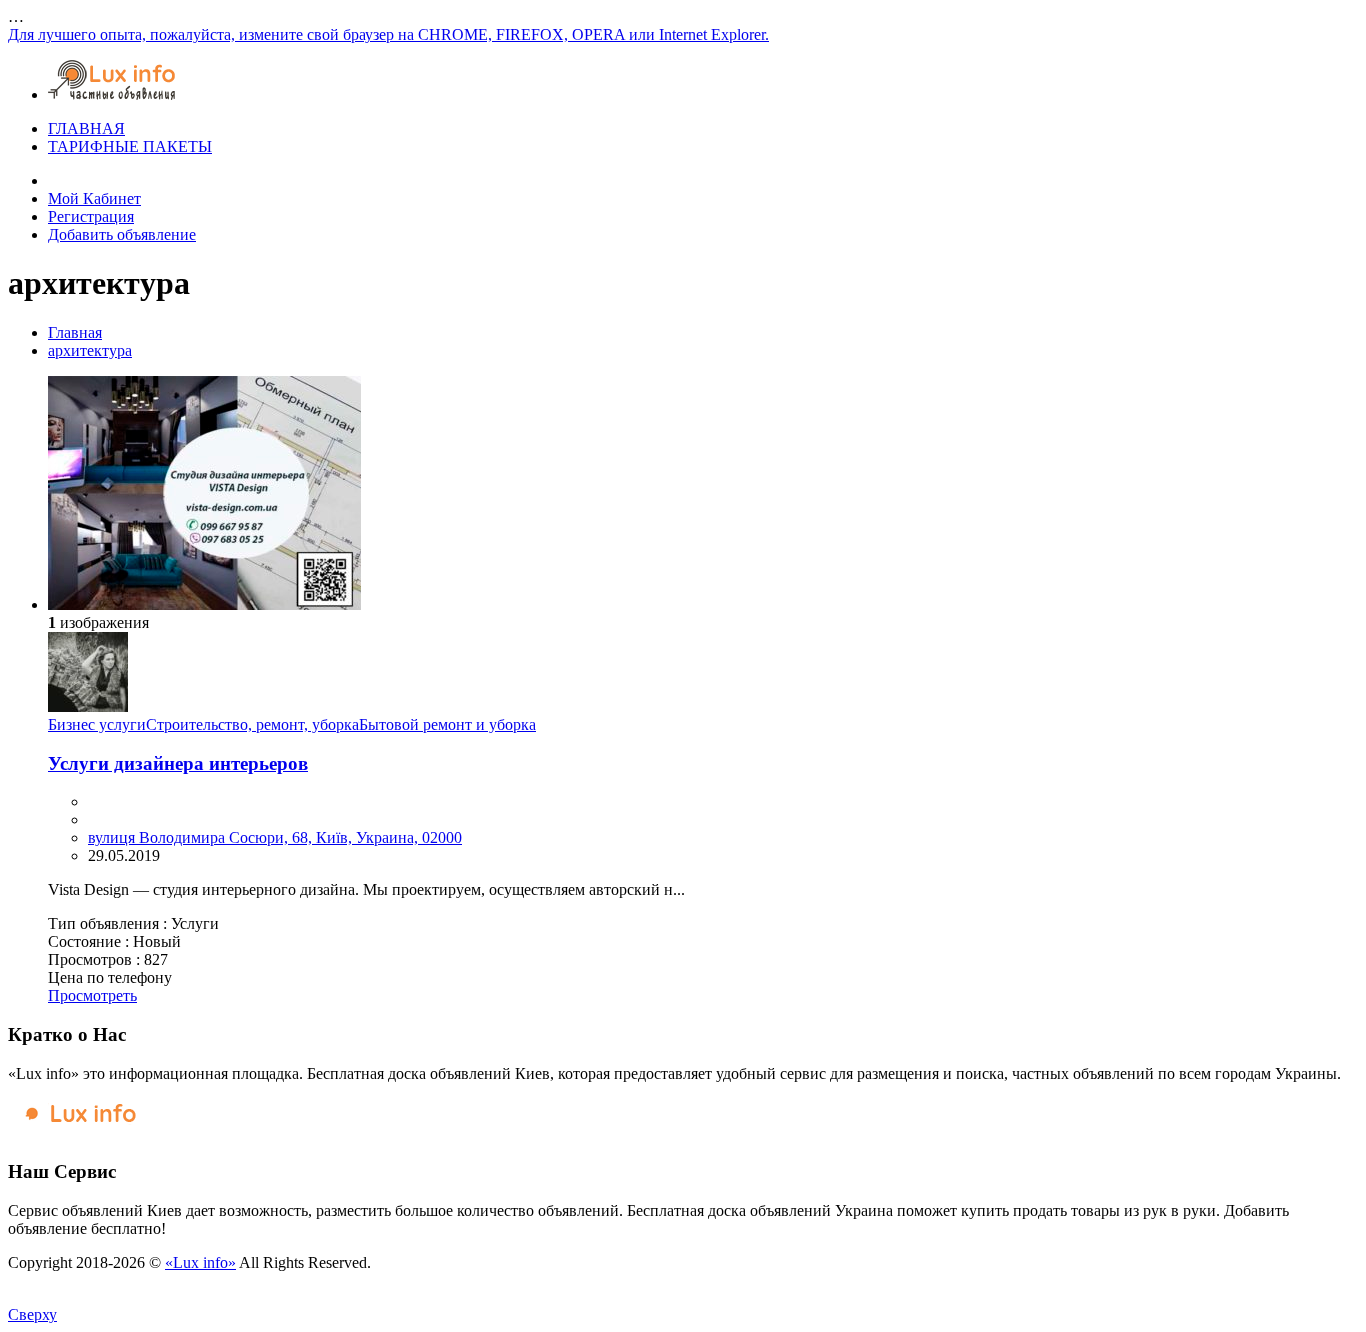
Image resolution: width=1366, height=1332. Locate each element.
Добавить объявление (122, 234)
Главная (75, 332)
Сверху (32, 1314)
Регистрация (91, 216)
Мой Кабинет (94, 198)
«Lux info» (200, 1262)
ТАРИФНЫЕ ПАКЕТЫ (130, 146)
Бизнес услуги (97, 724)
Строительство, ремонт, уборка (252, 724)
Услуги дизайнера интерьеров (178, 763)
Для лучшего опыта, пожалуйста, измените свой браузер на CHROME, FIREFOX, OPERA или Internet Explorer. (388, 34)
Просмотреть (92, 995)
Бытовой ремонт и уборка (447, 724)
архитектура (90, 350)
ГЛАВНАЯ (86, 128)
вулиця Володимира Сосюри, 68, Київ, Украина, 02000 (275, 837)
